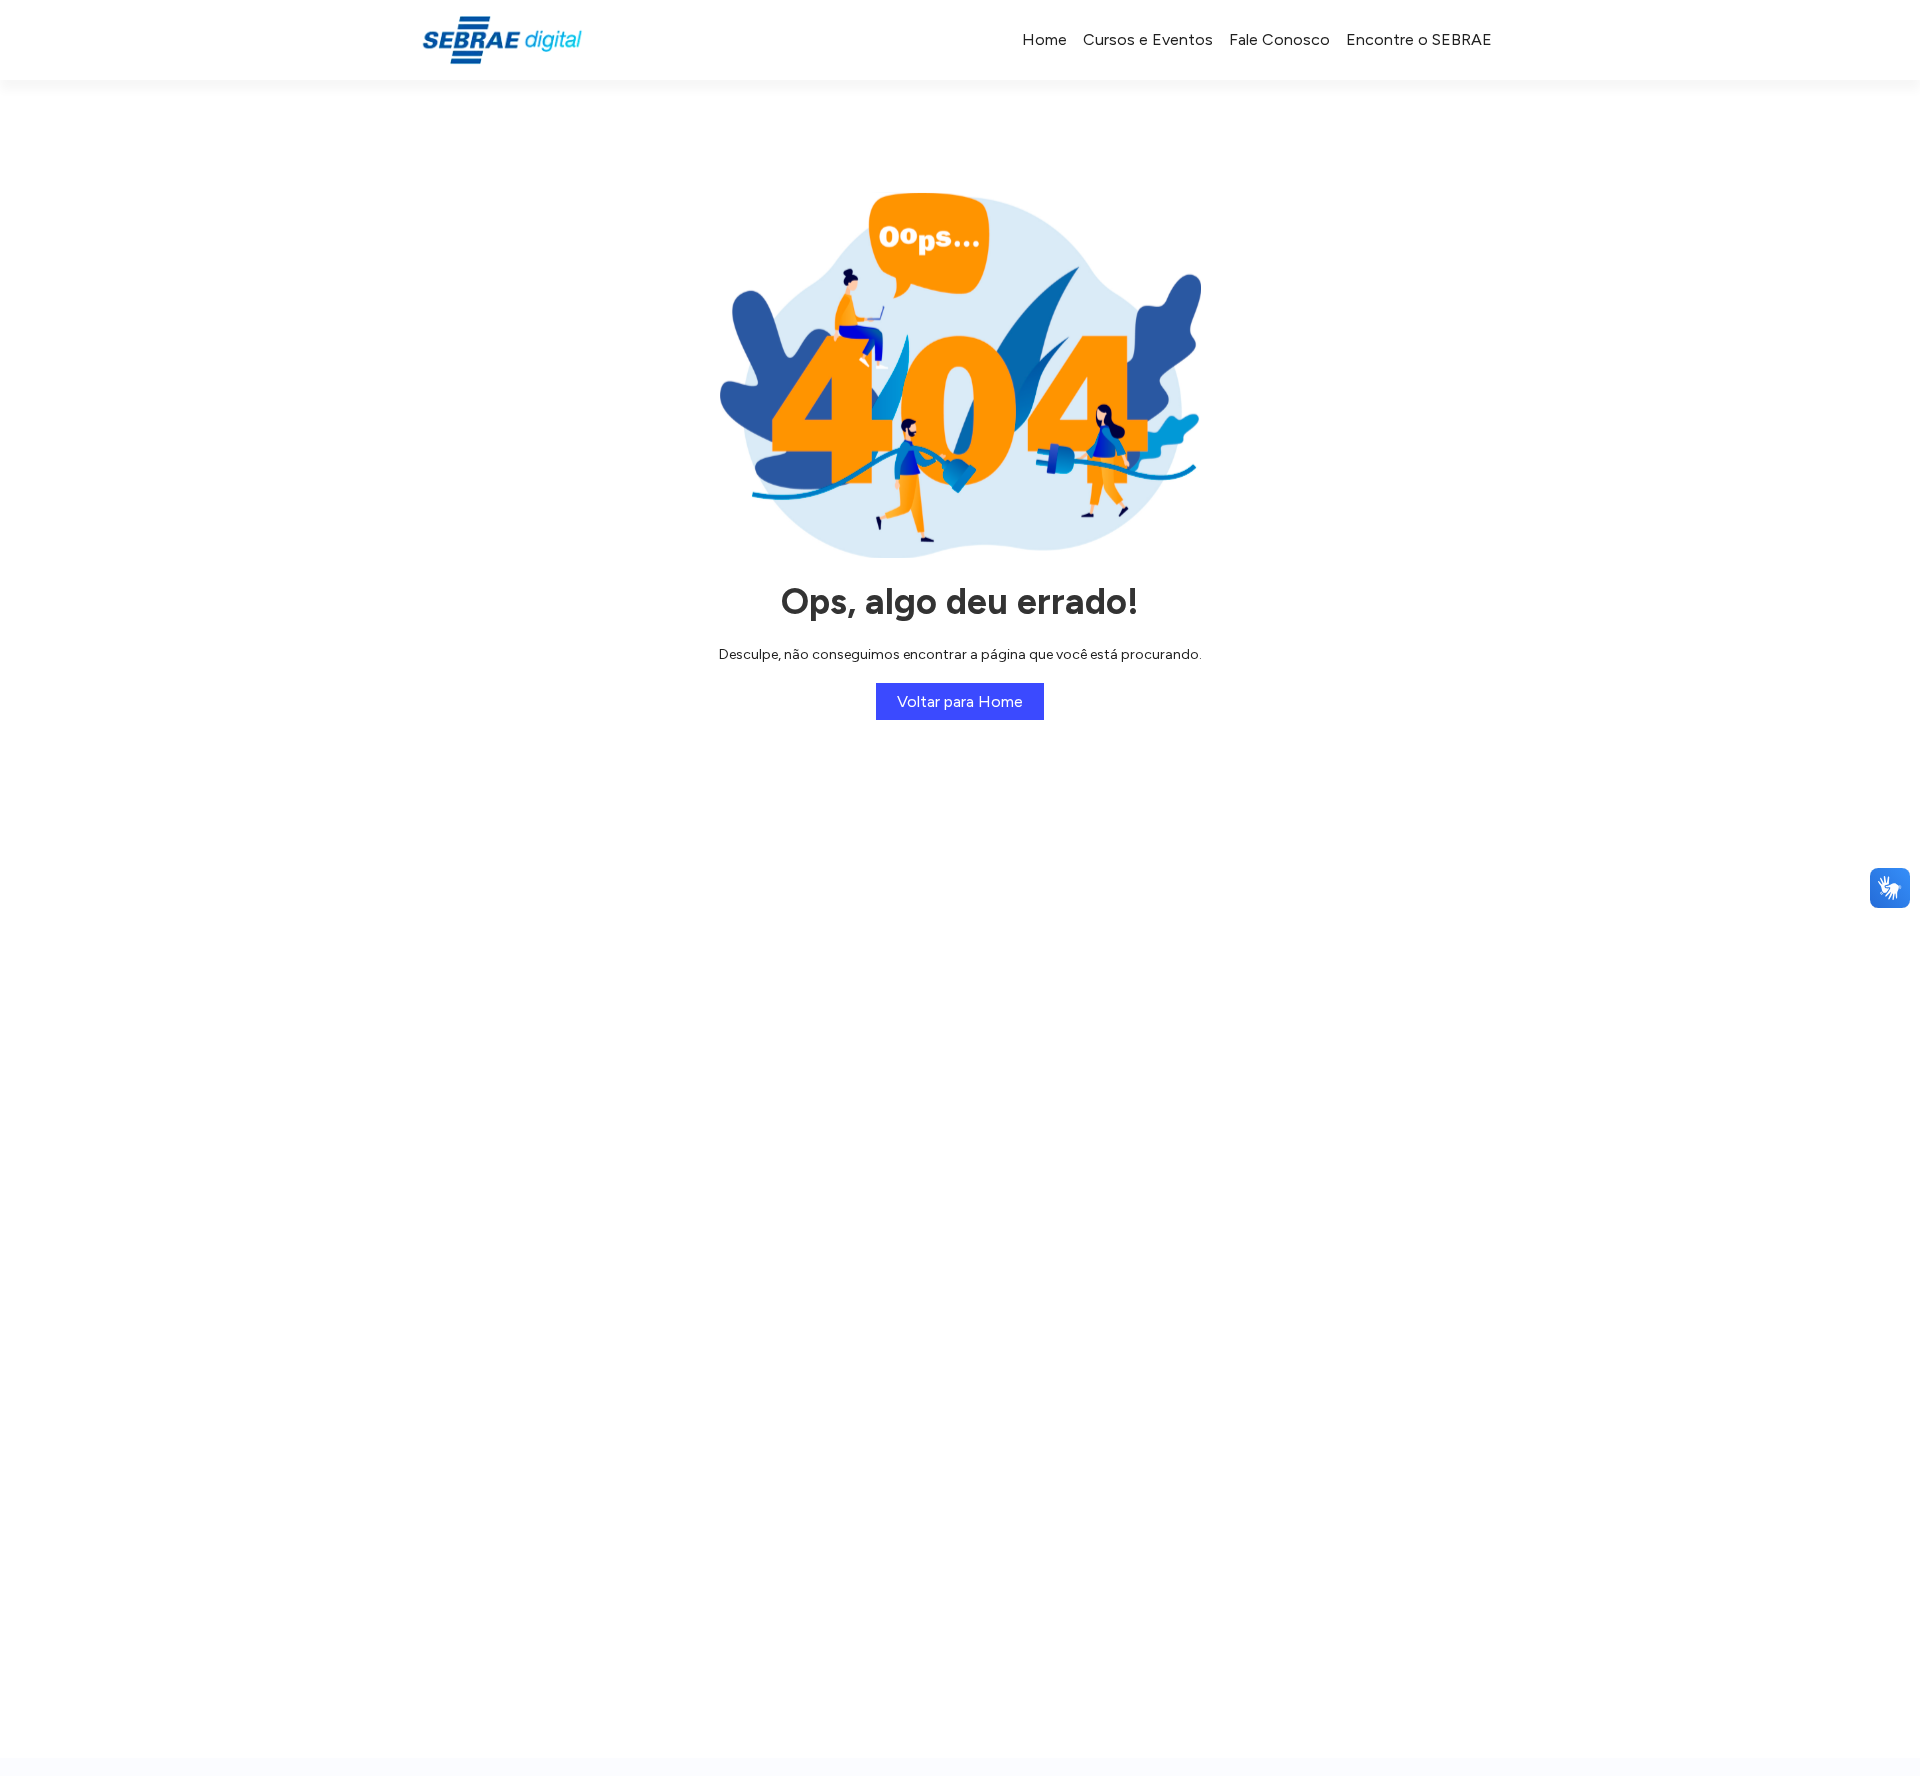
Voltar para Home (960, 701)
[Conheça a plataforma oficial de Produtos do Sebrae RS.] (502, 40)
